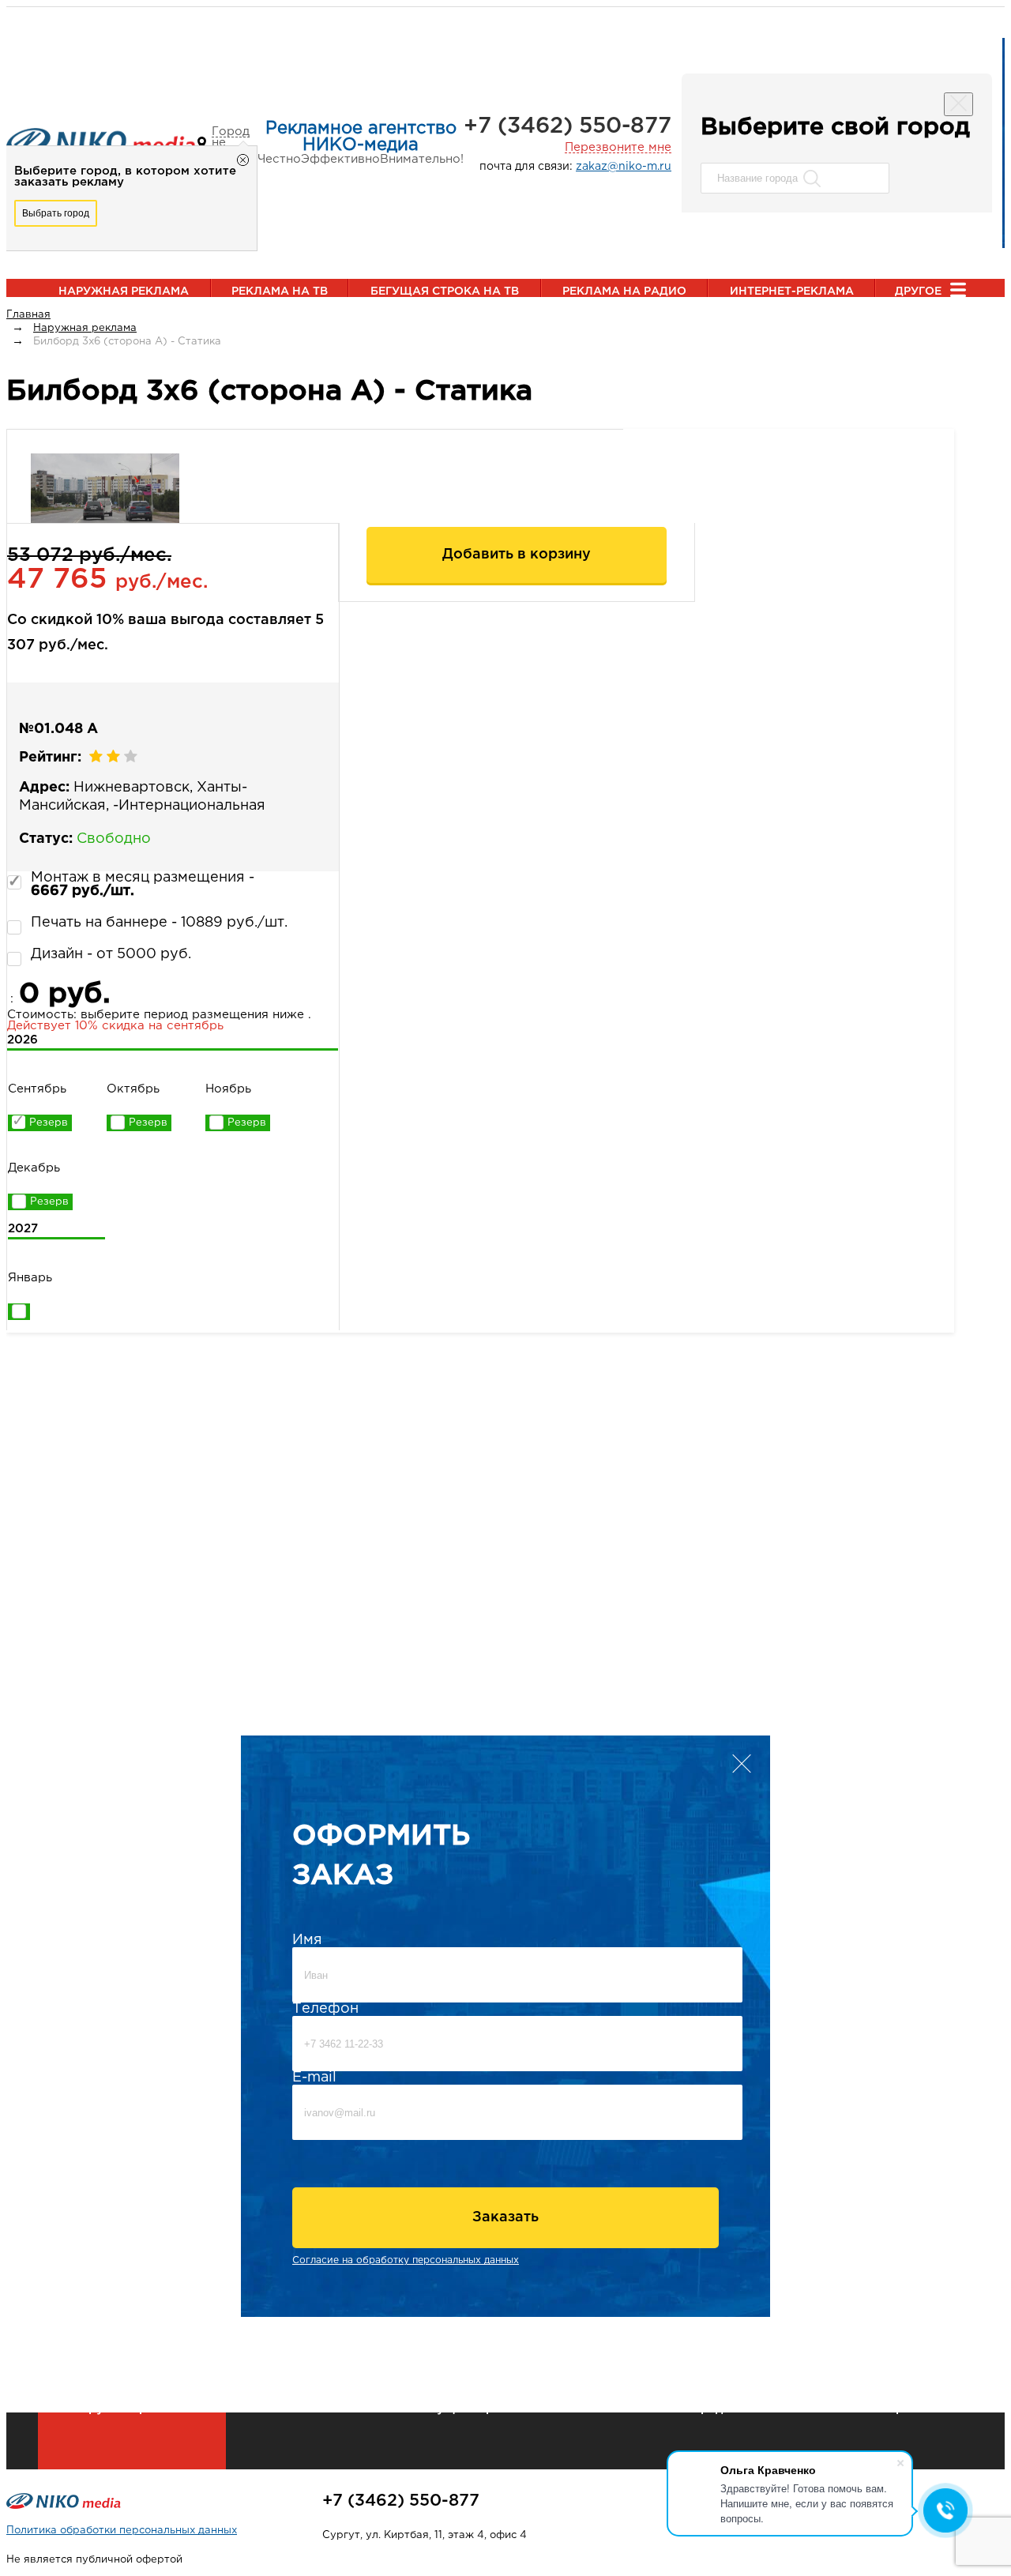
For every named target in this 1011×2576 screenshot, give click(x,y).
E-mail (314, 2078)
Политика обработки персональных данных (122, 2531)
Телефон (325, 2009)
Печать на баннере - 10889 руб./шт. (159, 923)
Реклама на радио (624, 291)
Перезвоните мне (618, 147)
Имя (307, 1940)
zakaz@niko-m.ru (624, 167)
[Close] (958, 104)
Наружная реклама (124, 291)
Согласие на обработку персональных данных (406, 2260)
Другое (918, 291)
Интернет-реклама (792, 291)
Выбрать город (56, 213)
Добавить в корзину (517, 555)
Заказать (505, 2217)
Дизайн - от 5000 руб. (111, 954)
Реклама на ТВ (280, 291)
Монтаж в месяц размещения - (143, 884)
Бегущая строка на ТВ (445, 291)
